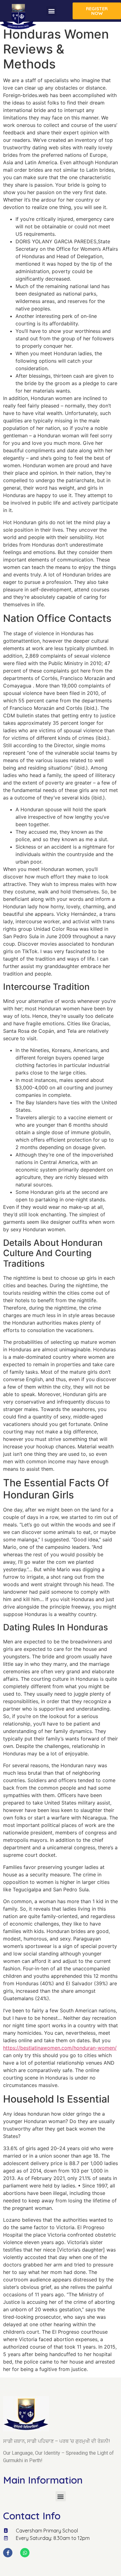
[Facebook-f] (8, 2553)
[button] (51, 11)
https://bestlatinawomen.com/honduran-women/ (60, 2048)
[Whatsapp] (25, 2553)
